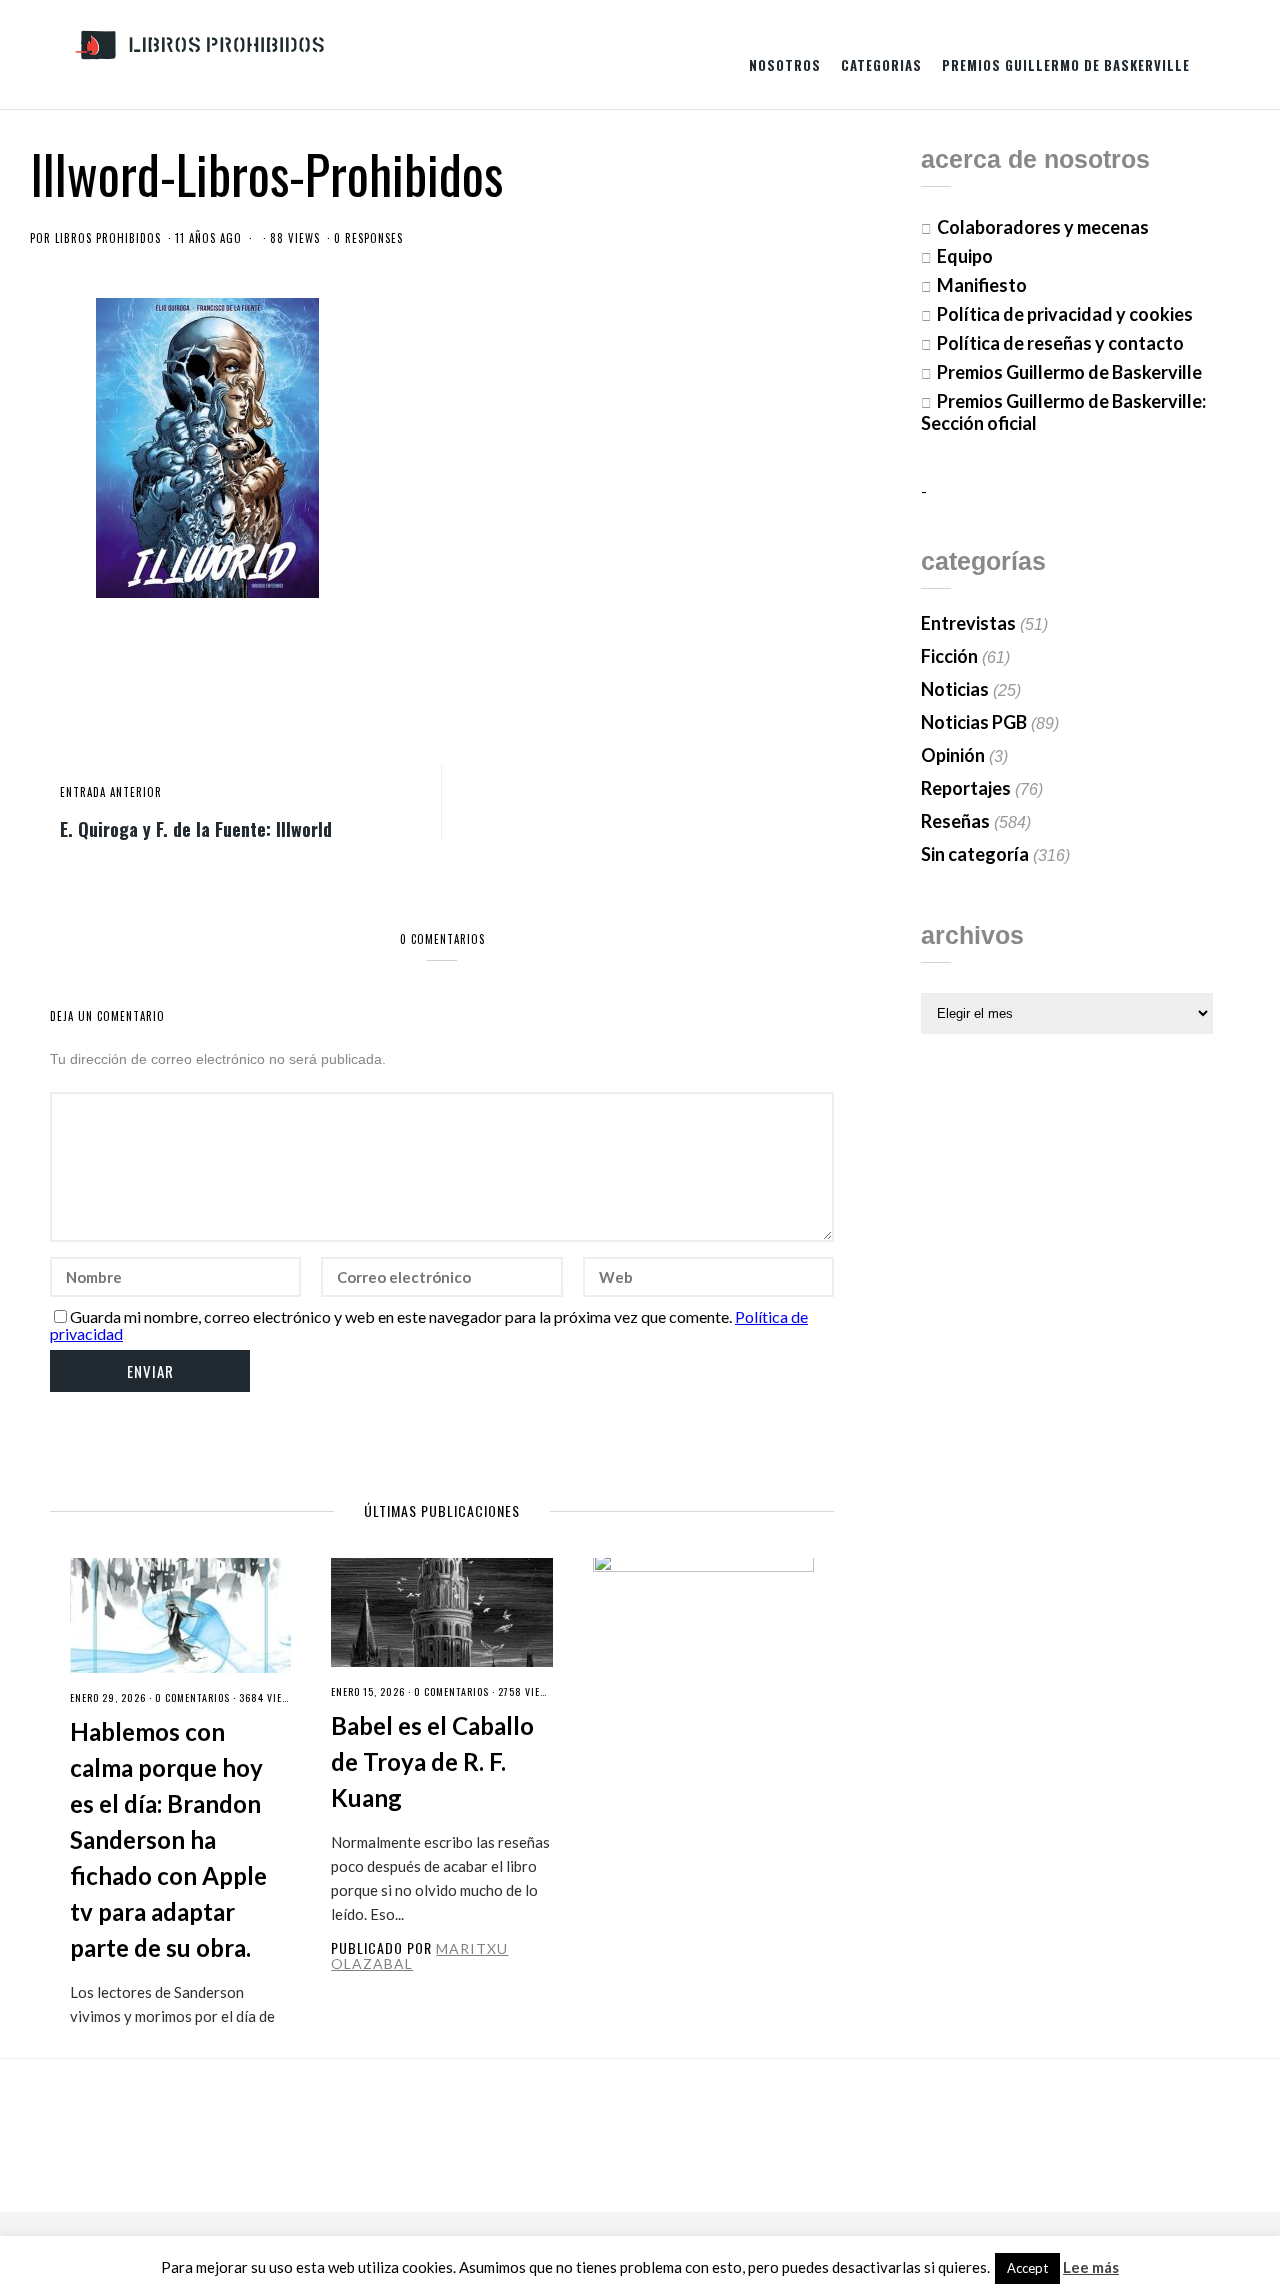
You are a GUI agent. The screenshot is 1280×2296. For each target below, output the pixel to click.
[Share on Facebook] (687, 682)
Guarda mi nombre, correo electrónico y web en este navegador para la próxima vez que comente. (401, 1316)
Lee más (1091, 2267)
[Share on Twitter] (720, 682)
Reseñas (955, 821)
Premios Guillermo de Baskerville (1066, 65)
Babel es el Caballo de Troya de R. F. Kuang (432, 1761)
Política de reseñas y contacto (1060, 343)
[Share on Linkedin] (819, 682)
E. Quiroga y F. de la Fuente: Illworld (196, 828)
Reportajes (966, 788)
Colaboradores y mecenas (1043, 227)
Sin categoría (975, 854)
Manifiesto (982, 285)
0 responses (368, 238)
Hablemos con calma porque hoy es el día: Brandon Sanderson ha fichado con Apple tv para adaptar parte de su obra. (168, 1839)
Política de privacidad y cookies (1065, 314)
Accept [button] (1027, 2268)
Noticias (955, 689)
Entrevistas (968, 623)
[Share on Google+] (753, 682)
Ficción (949, 656)
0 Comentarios (192, 1697)
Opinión (953, 755)
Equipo (965, 256)
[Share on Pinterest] (786, 682)
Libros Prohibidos (108, 238)
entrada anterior (111, 792)
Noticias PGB (974, 722)
